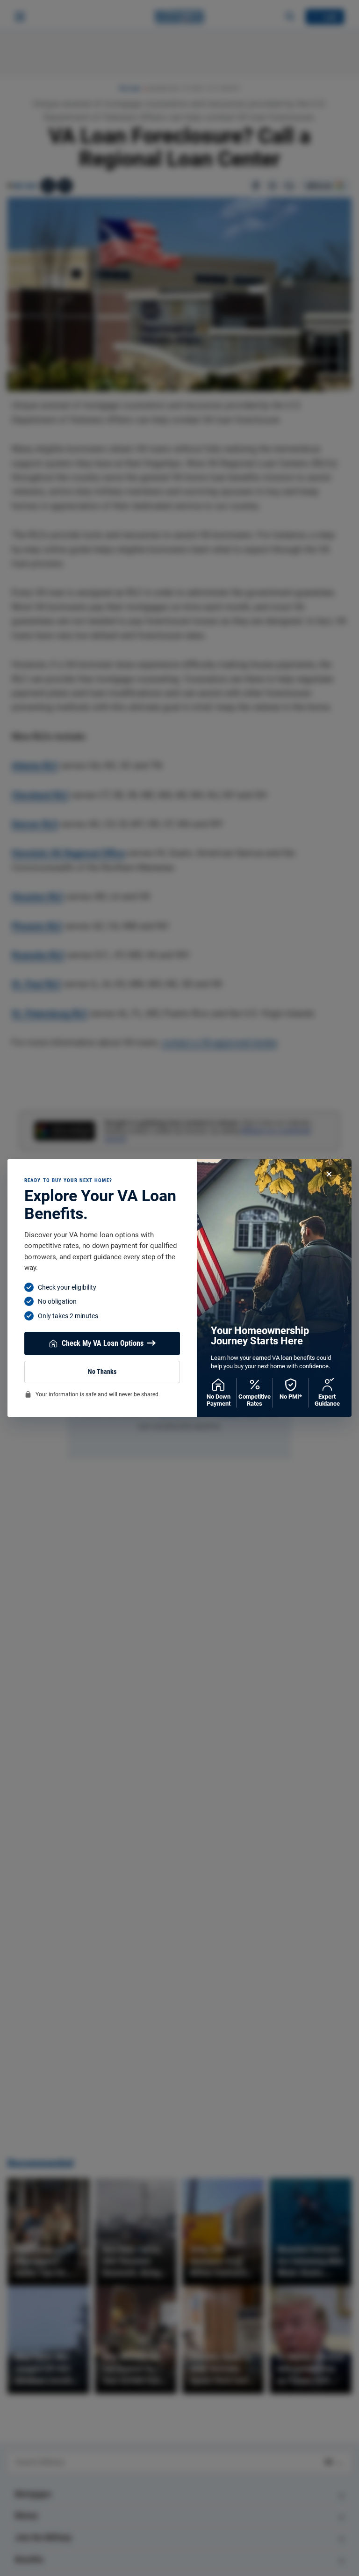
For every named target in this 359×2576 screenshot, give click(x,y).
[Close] (329, 1174)
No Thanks (102, 1372)
